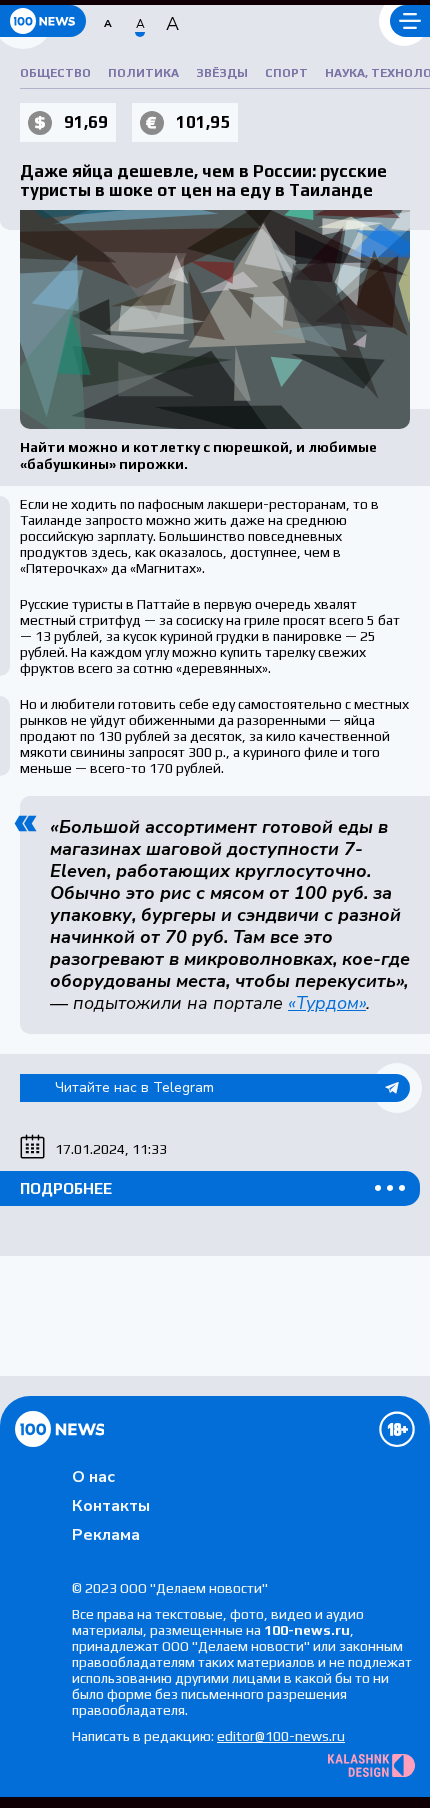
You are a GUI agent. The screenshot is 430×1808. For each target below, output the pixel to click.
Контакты (111, 1506)
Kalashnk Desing (371, 1765)
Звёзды (222, 73)
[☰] (410, 21)
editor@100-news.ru (281, 1736)
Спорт (286, 73)
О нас (93, 1477)
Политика (143, 73)
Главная (59, 1429)
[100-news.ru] (43, 21)
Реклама (106, 1535)
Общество (55, 73)
